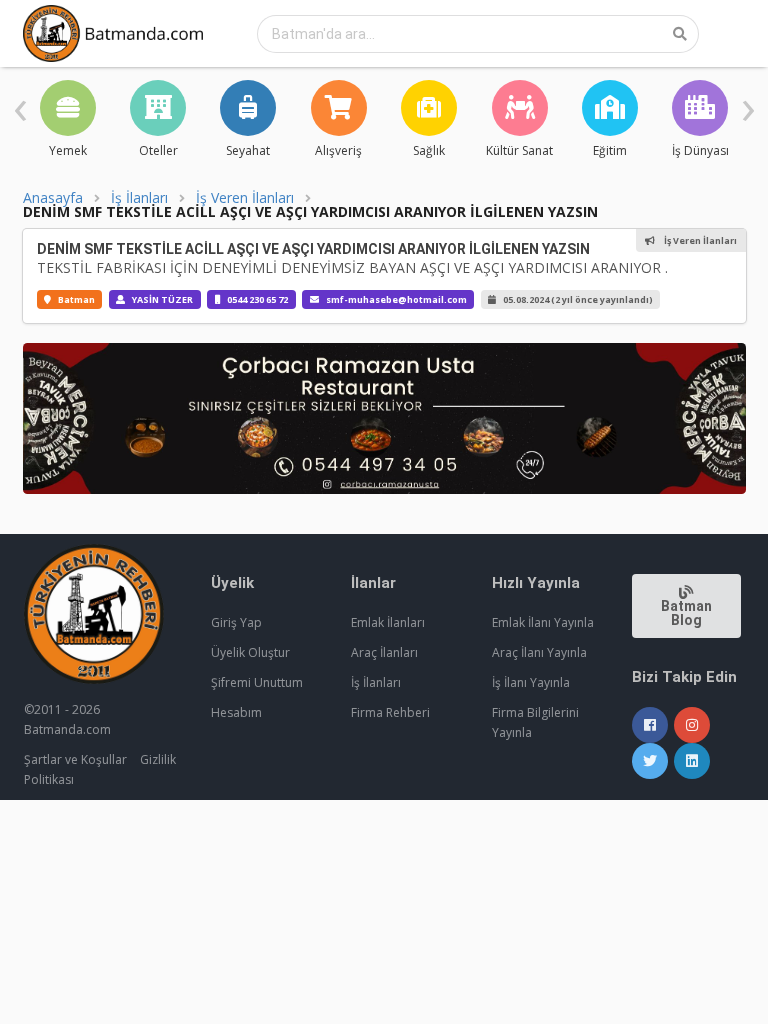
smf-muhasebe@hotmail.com (396, 299)
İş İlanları (139, 198)
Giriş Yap (236, 622)
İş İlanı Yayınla (531, 682)
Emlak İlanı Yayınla (543, 622)
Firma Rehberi (390, 712)
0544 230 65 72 (257, 299)
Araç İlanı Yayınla (539, 652)
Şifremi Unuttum (257, 682)
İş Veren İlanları (245, 198)
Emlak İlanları (388, 622)
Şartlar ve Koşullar (75, 759)
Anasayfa (53, 198)
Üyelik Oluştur (250, 652)
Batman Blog (686, 613)
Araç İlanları (384, 652)
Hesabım (236, 712)
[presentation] (20, 105)
